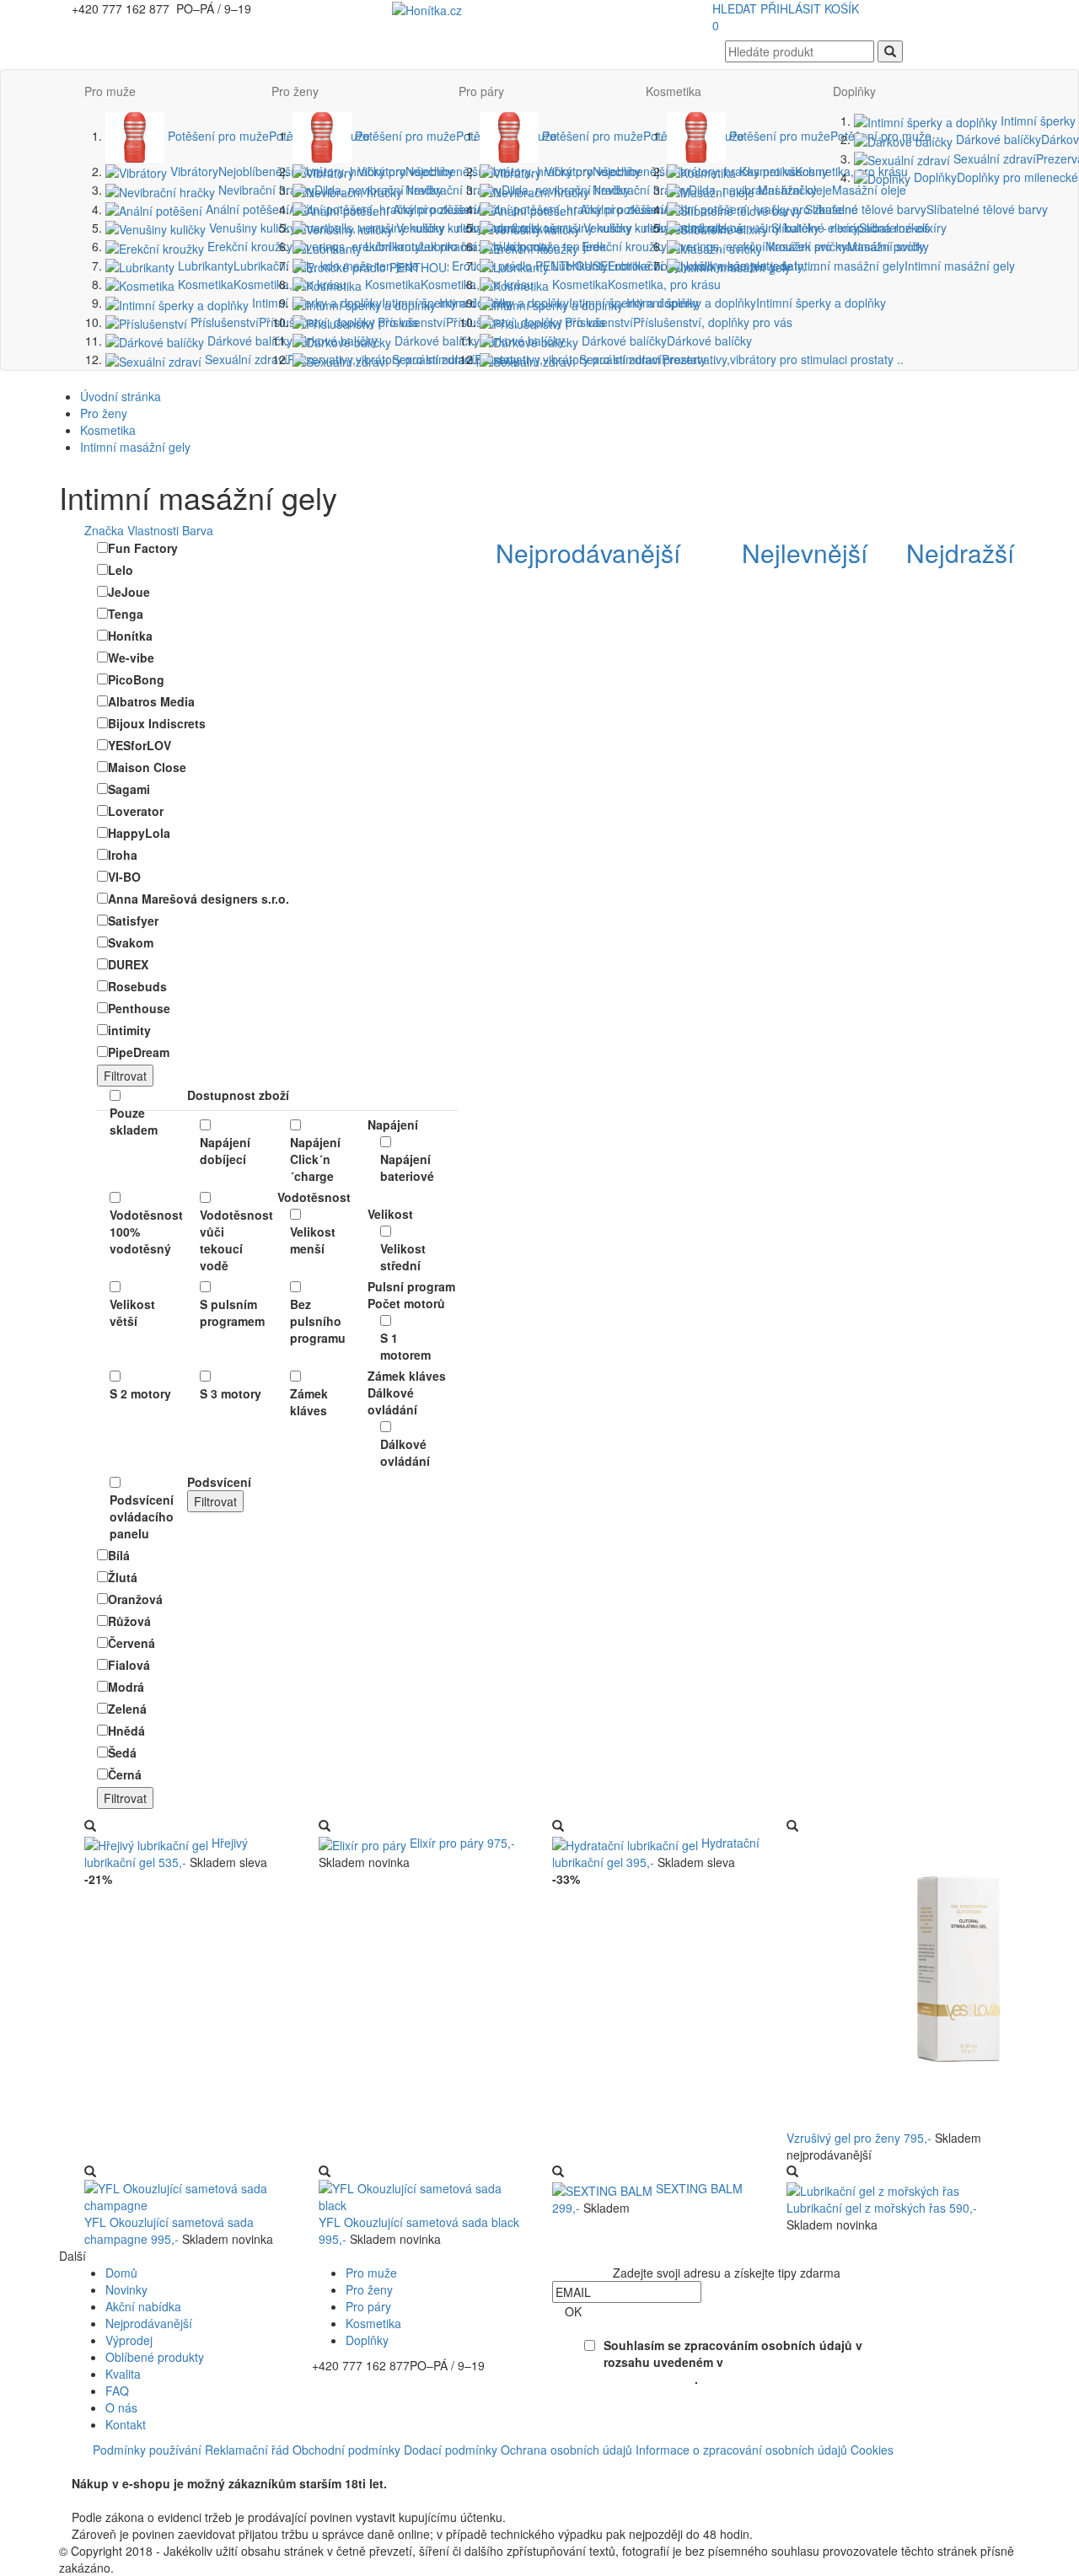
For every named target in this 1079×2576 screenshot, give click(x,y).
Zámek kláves (309, 1402)
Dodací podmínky (451, 2450)
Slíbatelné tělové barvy (925, 209)
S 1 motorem (405, 1346)
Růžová (129, 1621)
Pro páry (481, 91)
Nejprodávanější (149, 2323)
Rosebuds (137, 986)
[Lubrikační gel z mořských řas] (873, 2188)
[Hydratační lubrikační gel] (627, 1843)
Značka (104, 530)
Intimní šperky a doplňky (754, 303)
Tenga (126, 614)
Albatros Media (151, 701)
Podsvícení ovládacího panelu (142, 1516)
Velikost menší (313, 1240)
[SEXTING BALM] (604, 2188)
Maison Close (147, 767)
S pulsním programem (232, 1312)
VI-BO (124, 877)
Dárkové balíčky (291, 341)
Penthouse (139, 1008)
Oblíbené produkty (155, 2357)
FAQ (117, 2391)
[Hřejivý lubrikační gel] (148, 1843)
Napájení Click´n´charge (315, 1159)
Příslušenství (677, 322)
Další (72, 2256)
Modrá (126, 1687)
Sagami (129, 789)
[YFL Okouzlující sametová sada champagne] (189, 2195)
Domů (121, 2273)
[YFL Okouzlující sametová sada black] (423, 2195)
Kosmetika (260, 284)
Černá (125, 1774)
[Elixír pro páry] (364, 1843)
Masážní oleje (830, 190)
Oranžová (135, 1599)
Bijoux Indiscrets (157, 723)
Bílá (119, 1555)
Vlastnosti (153, 530)
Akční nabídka (143, 2306)
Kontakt (126, 2424)
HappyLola (139, 833)
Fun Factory (143, 548)
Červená (132, 1643)
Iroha (123, 855)
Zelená (127, 1709)
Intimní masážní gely (903, 266)
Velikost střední (403, 1257)
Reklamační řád (247, 2450)
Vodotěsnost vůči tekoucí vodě (232, 1240)
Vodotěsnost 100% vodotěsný (142, 1232)
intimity (129, 1030)
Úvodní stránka (121, 396)
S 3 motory (231, 1393)
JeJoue (129, 592)
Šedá (122, 1752)
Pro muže (110, 91)
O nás (121, 2407)
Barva (198, 530)
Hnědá (126, 1731)
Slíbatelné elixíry (857, 228)
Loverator (136, 811)
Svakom (131, 942)
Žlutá (123, 1577)
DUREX (128, 964)
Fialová (129, 1665)
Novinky (126, 2289)
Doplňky (854, 91)
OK (573, 2311)
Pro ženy (295, 91)
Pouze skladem (134, 1121)
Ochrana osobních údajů (566, 2450)
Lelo (121, 570)
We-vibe (131, 657)
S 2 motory (140, 1393)
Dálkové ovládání (405, 1452)
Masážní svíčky (845, 246)
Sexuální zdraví (740, 359)
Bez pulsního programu (318, 1321)
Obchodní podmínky (346, 2450)
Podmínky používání (147, 2450)
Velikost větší (132, 1312)
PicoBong (136, 679)
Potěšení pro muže (267, 136)
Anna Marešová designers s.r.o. (199, 899)
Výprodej (129, 2340)
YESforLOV (140, 745)
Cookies (872, 2450)
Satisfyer (133, 920)
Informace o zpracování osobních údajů (741, 2450)
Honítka (130, 636)
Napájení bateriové (407, 1167)
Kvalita (123, 2374)
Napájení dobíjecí (225, 1151)
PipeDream (139, 1052)
